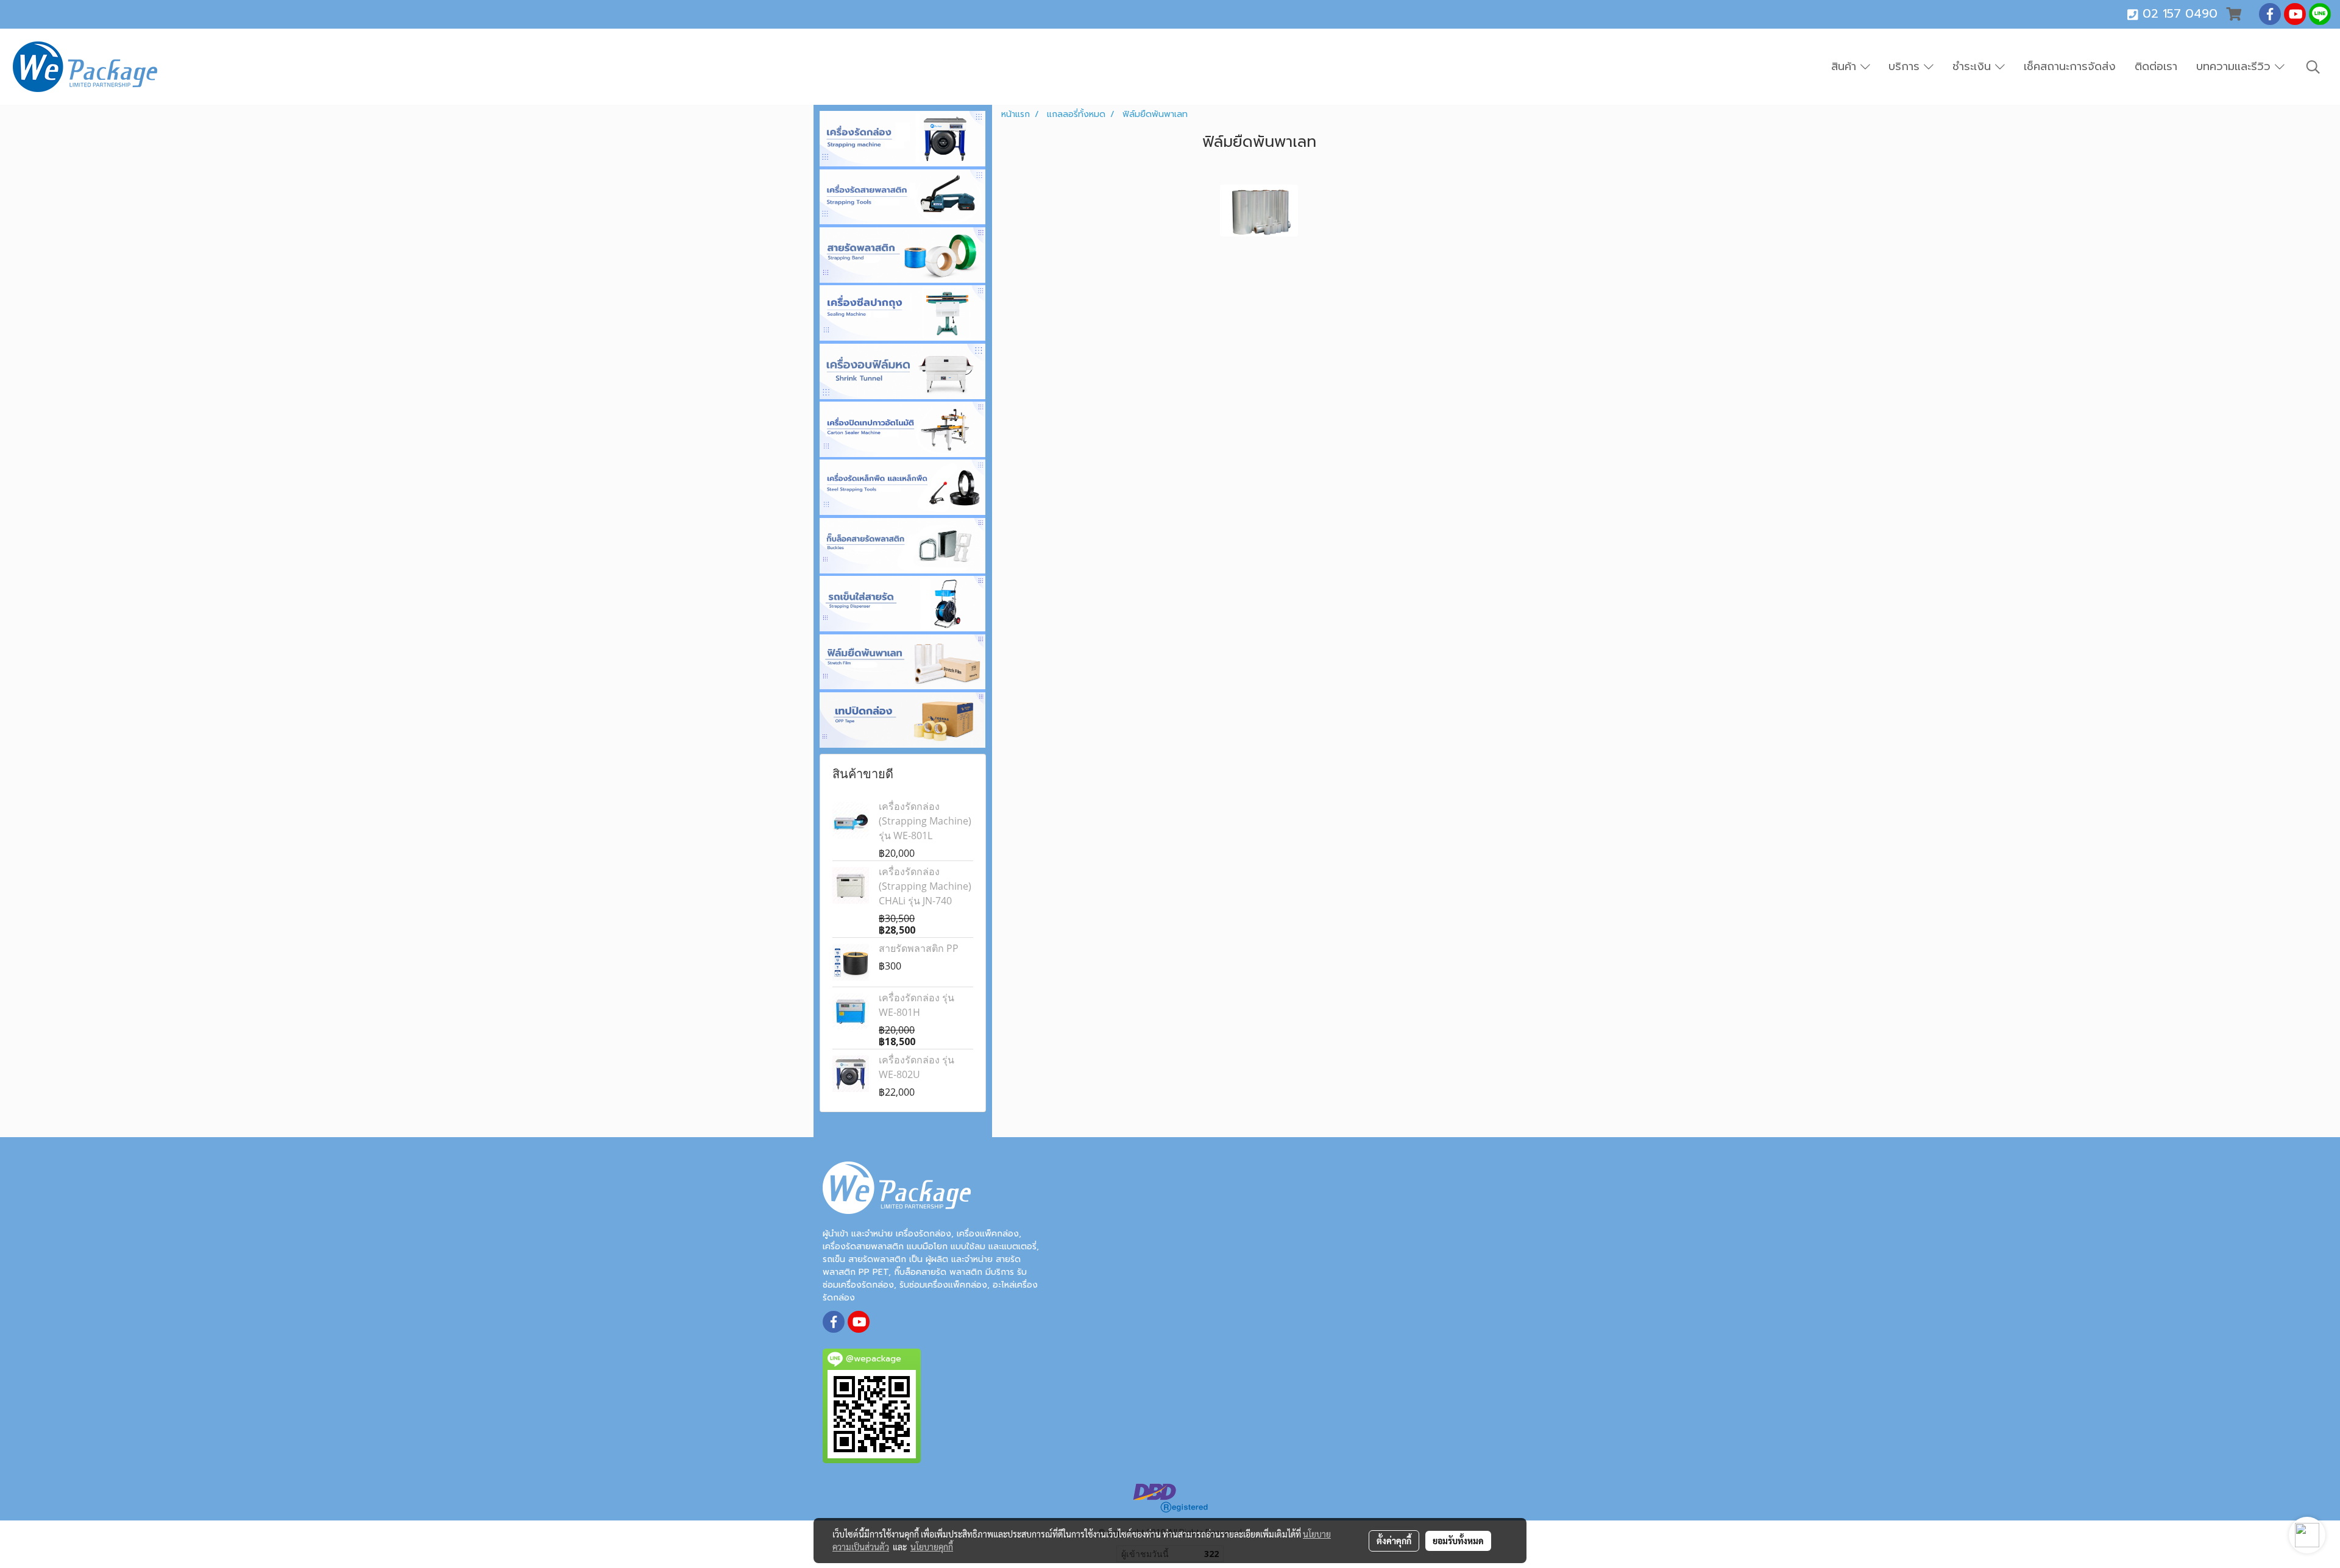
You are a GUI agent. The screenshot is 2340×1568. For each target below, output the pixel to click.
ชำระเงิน (1974, 66)
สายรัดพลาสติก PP (919, 948)
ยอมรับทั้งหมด (1458, 1541)
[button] (2313, 67)
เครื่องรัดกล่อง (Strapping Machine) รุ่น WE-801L (925, 821)
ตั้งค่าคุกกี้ (1394, 1541)
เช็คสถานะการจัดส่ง (2070, 66)
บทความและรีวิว (2235, 66)
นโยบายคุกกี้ (932, 1547)
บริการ (1906, 66)
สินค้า (1846, 66)
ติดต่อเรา (2156, 66)
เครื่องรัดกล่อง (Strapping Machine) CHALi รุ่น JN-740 (925, 886)
